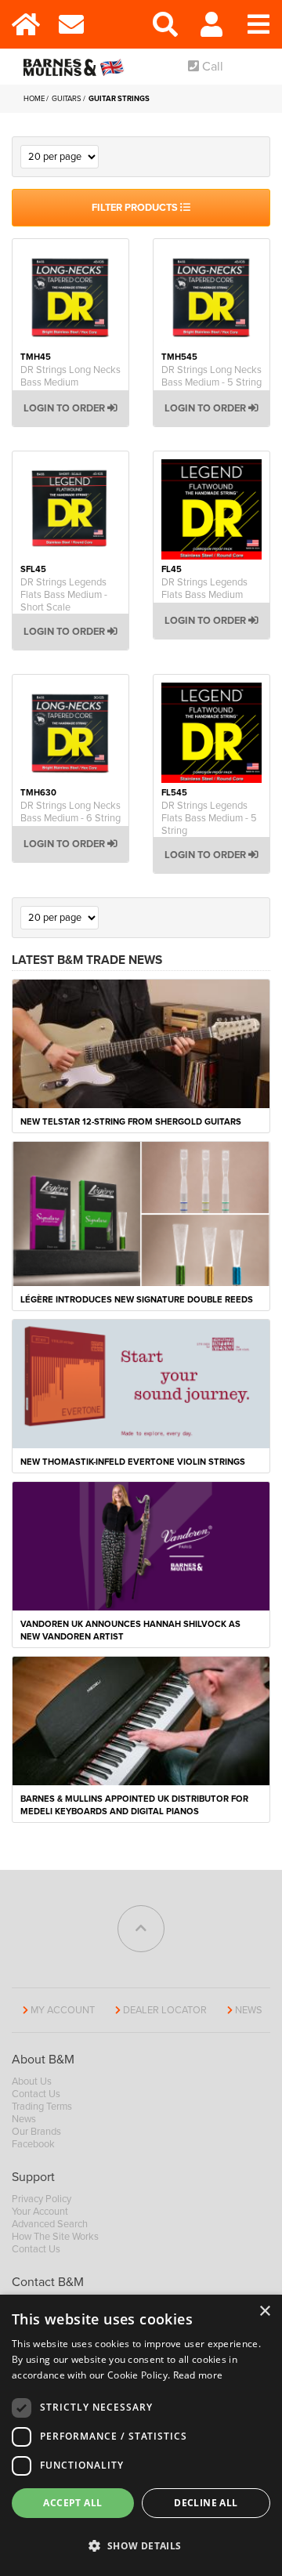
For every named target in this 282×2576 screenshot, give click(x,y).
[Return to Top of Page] (141, 1929)
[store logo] (76, 67)
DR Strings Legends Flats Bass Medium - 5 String (209, 818)
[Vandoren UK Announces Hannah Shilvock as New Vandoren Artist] (141, 1545)
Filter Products (136, 208)
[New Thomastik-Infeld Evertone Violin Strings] (141, 1383)
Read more (198, 2375)
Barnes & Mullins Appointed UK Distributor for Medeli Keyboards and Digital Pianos (134, 1805)
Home (35, 99)
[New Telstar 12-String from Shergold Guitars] (141, 1043)
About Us (32, 2081)
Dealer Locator (165, 2010)
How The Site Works (55, 2237)
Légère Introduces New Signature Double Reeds (137, 1300)
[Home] (23, 24)
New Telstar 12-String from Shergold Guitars (131, 1122)
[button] (141, 2546)
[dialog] (141, 2435)
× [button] (264, 2312)
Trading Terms (42, 2107)
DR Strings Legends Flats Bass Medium (204, 589)
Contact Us (36, 2094)
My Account (63, 2010)
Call (211, 67)
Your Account (40, 2212)
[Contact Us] (70, 24)
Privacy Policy (42, 2199)
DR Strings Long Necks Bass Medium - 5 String (211, 376)
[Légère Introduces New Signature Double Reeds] (141, 1213)
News (249, 2010)
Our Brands (36, 2132)
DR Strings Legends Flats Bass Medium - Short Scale (64, 595)
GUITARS (67, 99)
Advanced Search (50, 2224)
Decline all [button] (206, 2503)
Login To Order (65, 408)
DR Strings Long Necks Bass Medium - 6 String (70, 812)
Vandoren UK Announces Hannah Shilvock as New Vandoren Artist (130, 1630)
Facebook (33, 2144)
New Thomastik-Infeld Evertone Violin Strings (133, 1462)
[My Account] (211, 24)
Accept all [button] (72, 2503)
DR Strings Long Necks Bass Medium (70, 376)
